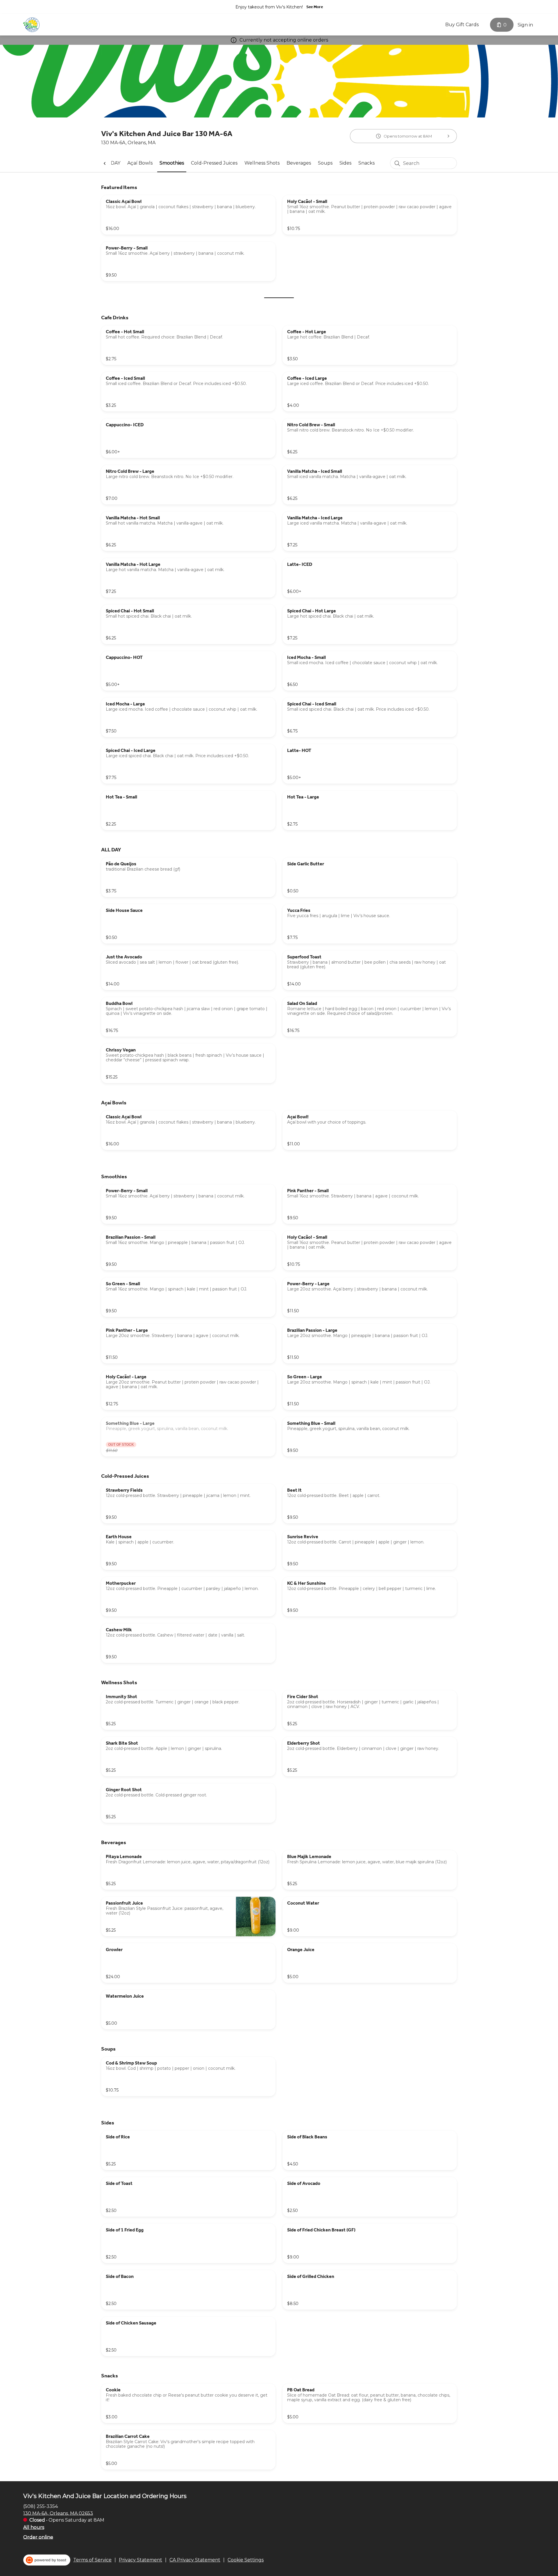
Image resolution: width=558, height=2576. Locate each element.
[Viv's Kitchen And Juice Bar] (31, 25)
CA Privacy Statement (195, 2560)
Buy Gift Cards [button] (462, 25)
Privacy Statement (141, 2560)
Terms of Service (92, 2560)
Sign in (525, 25)
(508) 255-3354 (41, 2506)
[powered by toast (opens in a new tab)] (47, 2560)
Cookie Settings (246, 2560)
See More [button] (315, 7)
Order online (38, 2537)
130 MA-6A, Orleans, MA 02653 (58, 2513)
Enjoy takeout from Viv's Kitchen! (269, 7)
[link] (140, 163)
